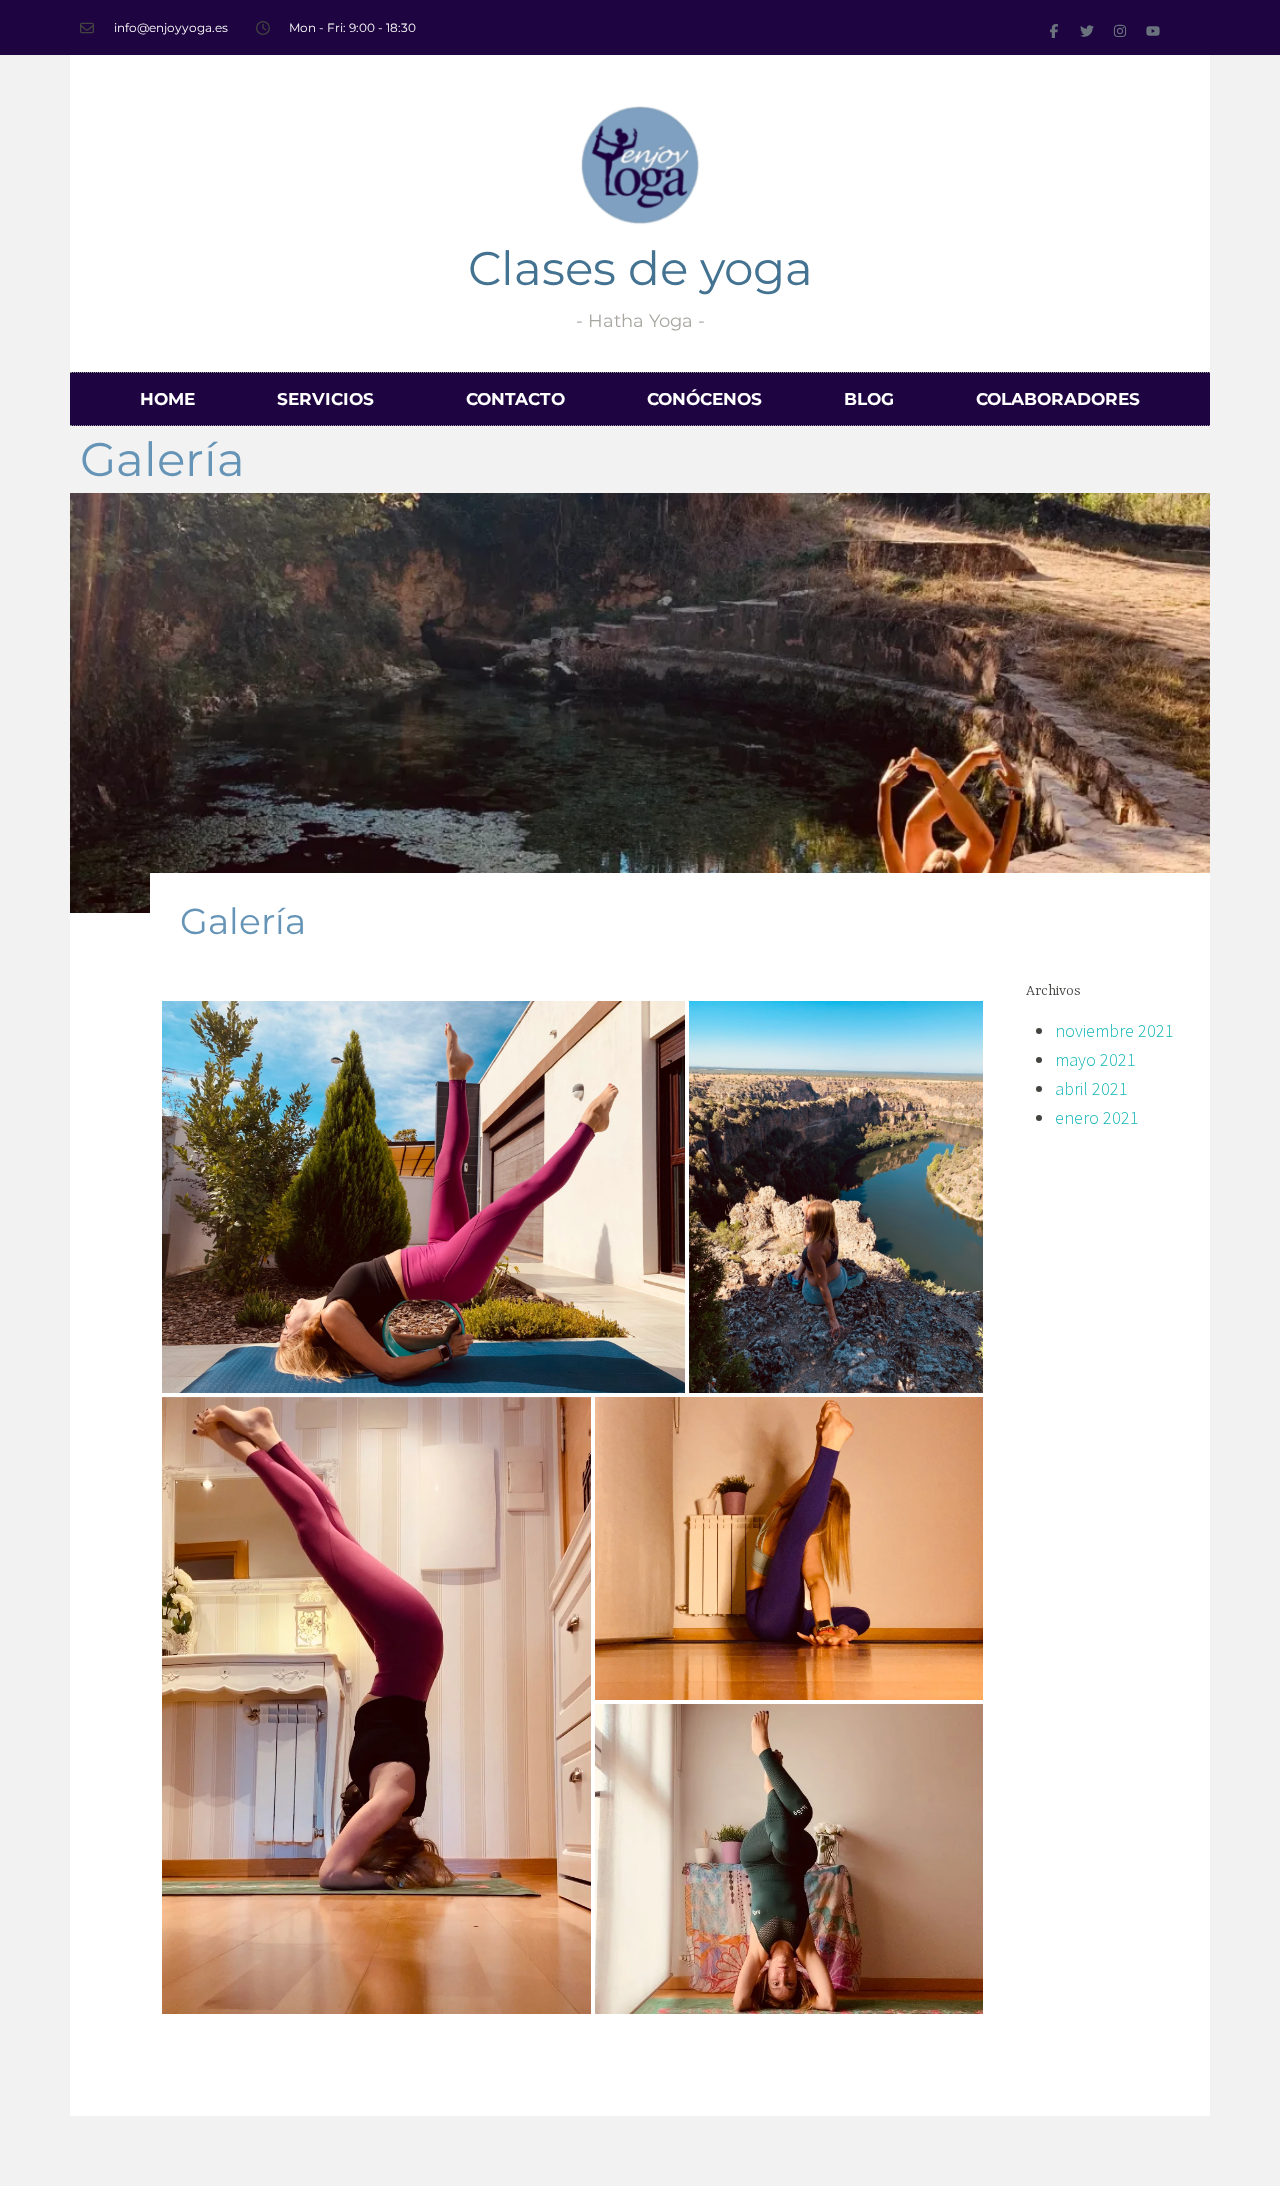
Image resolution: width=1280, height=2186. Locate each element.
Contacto (515, 399)
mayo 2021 (1095, 1059)
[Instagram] (1120, 31)
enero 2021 (1097, 1117)
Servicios (325, 399)
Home (167, 399)
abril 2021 (1091, 1088)
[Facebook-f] (1054, 31)
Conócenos (704, 399)
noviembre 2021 (1114, 1030)
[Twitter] (1087, 31)
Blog (869, 399)
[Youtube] (1153, 31)
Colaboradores (1058, 399)
